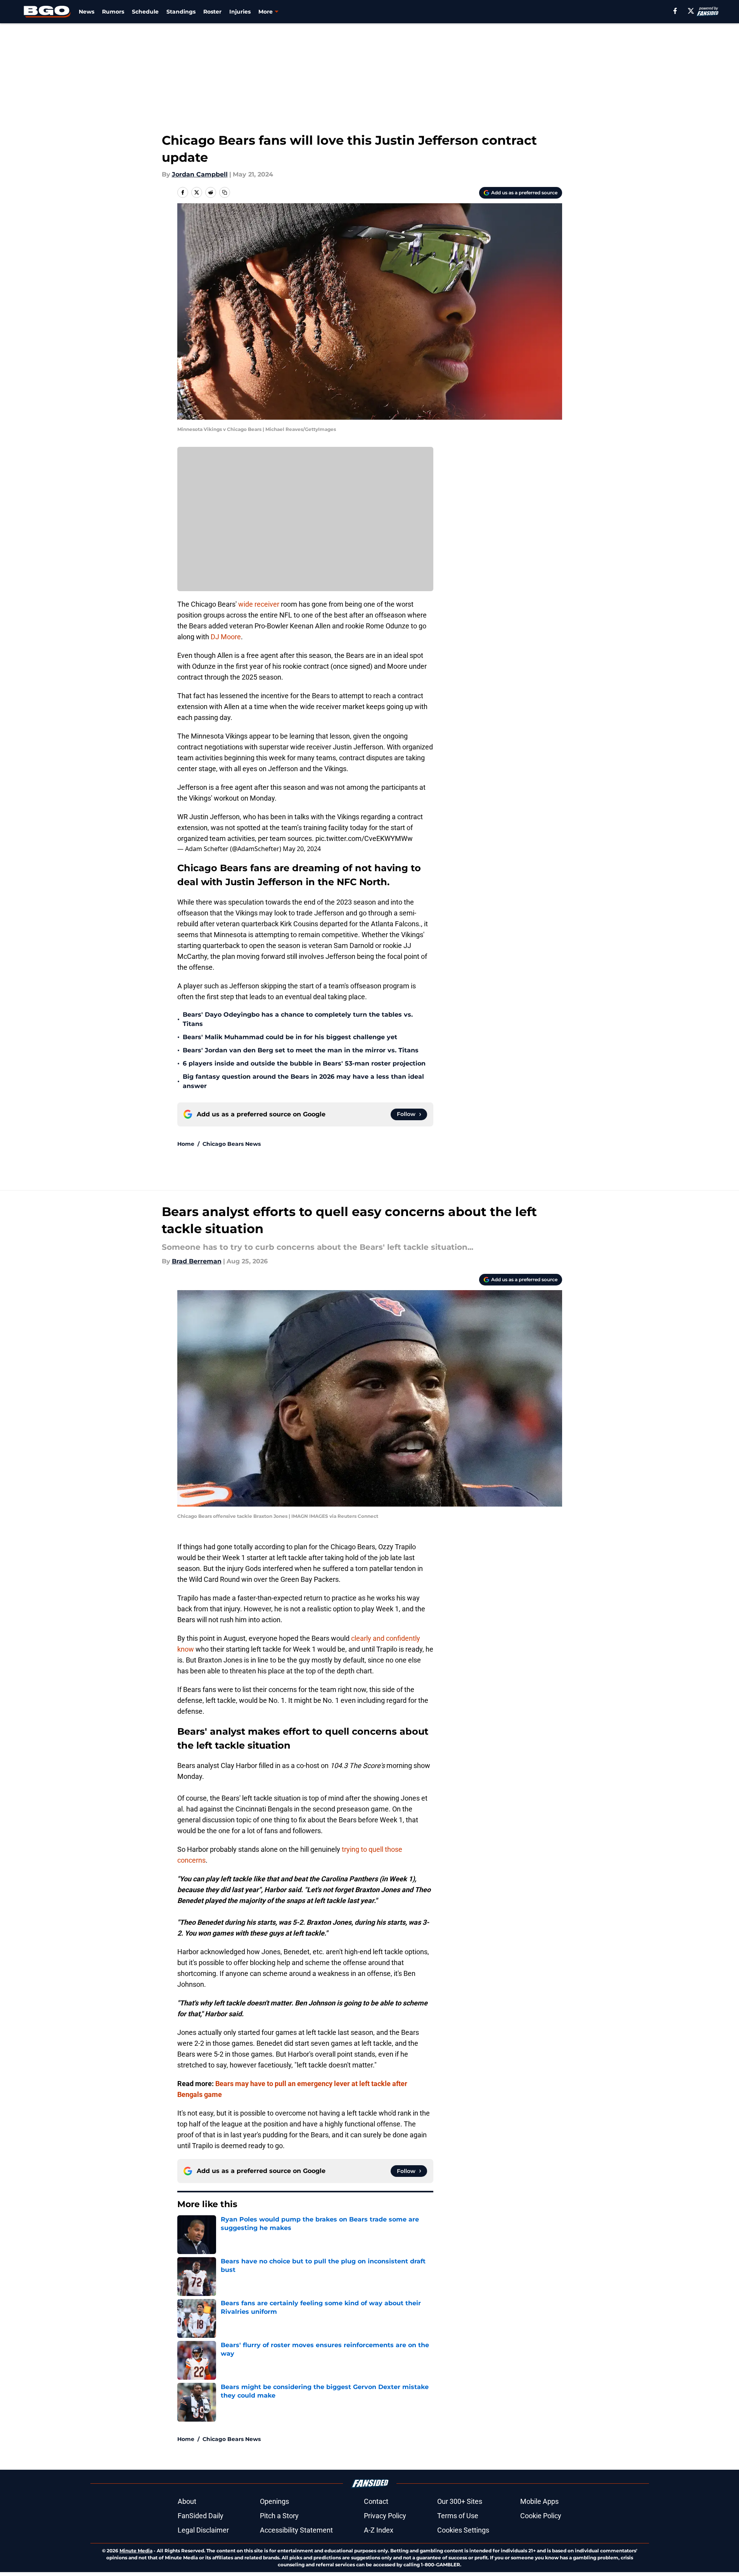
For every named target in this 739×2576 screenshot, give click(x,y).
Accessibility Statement (296, 2530)
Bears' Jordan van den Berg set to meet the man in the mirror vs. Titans (301, 1050)
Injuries (240, 12)
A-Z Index (379, 2530)
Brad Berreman (197, 1261)
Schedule (145, 12)
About (187, 2501)
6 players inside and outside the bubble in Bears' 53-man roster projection (304, 1063)
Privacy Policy (385, 2516)
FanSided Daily (201, 2516)
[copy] (225, 192)
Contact (376, 2501)
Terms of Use (458, 2516)
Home (186, 1144)
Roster (212, 12)
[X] (691, 11)
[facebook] (675, 11)
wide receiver (259, 604)
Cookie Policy (541, 2516)
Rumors (113, 12)
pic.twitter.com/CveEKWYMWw (364, 838)
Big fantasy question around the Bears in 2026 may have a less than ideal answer (303, 1081)
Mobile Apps (539, 2501)
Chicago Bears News (232, 1144)
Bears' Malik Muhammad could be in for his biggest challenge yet (290, 1037)
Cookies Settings (463, 2530)
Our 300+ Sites (460, 2501)
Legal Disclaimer (203, 2530)
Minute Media (136, 2551)
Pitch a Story (279, 2516)
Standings (181, 12)
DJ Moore (226, 637)
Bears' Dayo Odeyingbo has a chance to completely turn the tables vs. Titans (298, 1019)
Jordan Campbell (200, 174)
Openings (274, 2501)
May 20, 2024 (302, 849)
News (87, 12)
